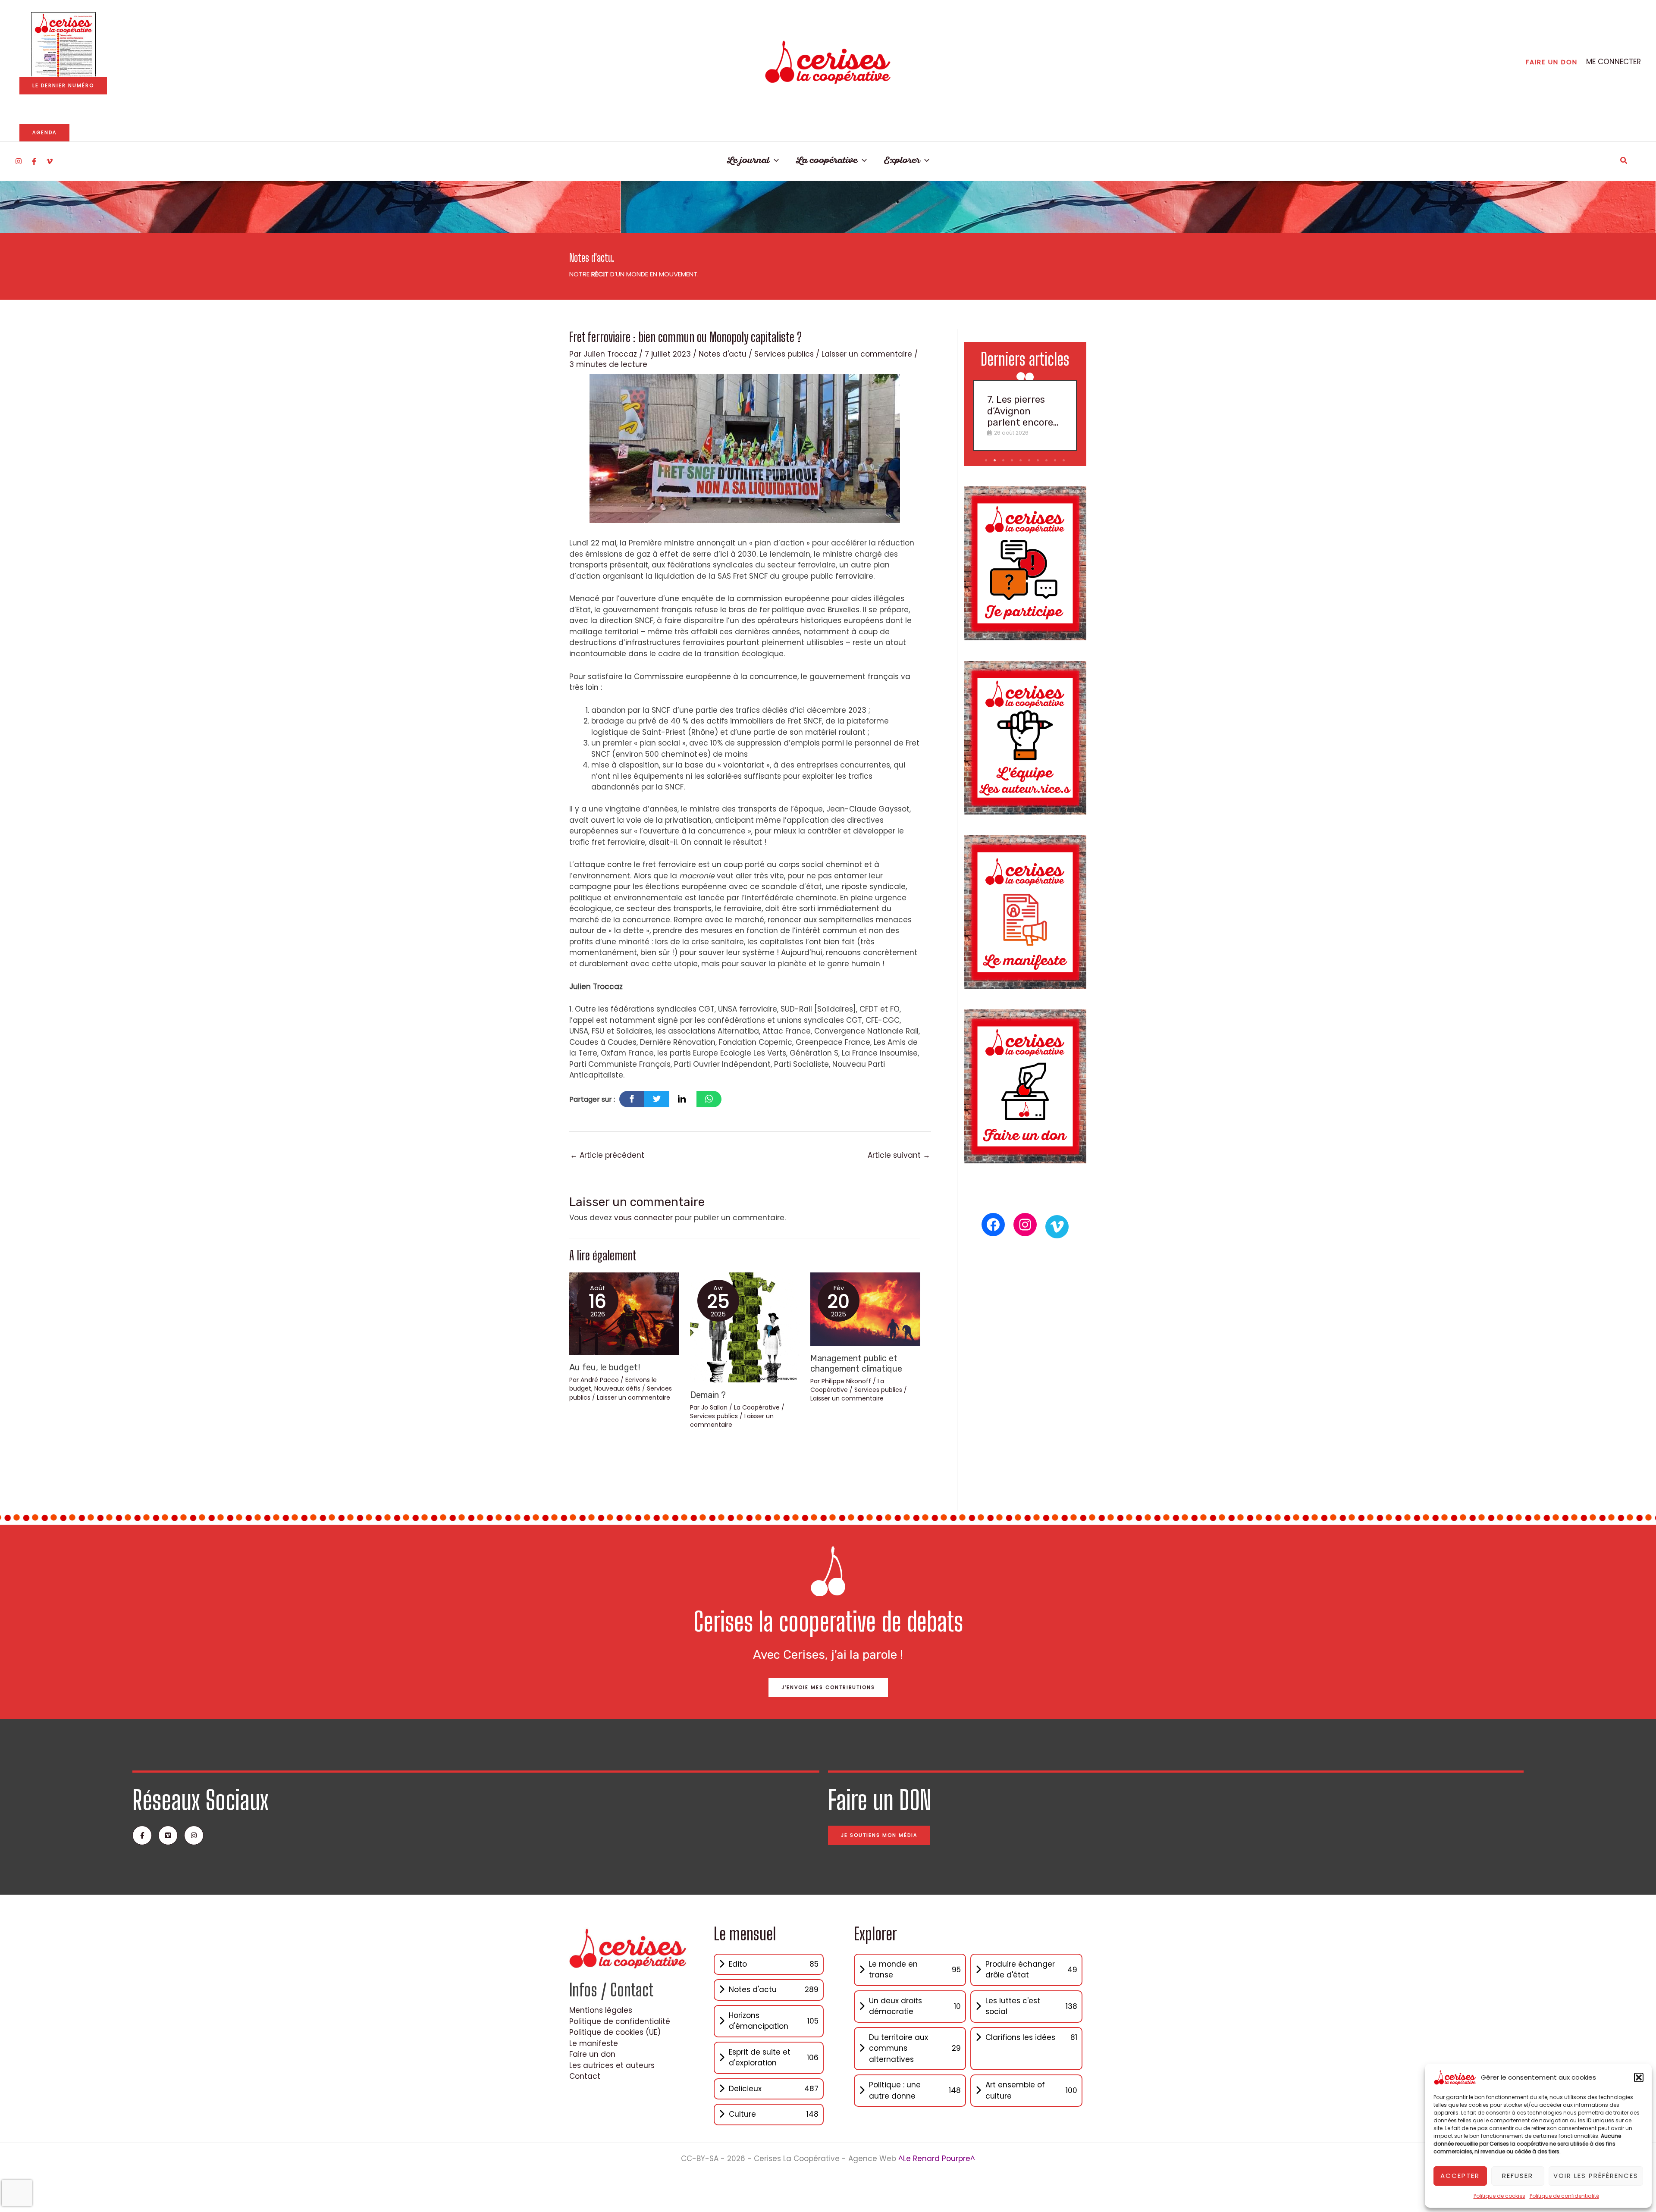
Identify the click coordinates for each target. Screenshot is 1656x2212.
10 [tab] (1065, 461)
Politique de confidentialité (1564, 2196)
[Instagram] (19, 161)
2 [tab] (995, 461)
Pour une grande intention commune (1024, 411)
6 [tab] (1030, 461)
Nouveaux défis (617, 1388)
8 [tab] (1047, 461)
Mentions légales (601, 2010)
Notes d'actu (723, 354)
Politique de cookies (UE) (615, 2032)
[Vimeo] (50, 161)
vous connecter (643, 1218)
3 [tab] (1004, 461)
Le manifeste (594, 2043)
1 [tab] (986, 461)
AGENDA (44, 132)
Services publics (784, 354)
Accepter (1460, 2176)
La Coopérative (757, 1407)
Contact (585, 2076)
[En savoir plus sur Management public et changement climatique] (865, 1309)
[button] (1639, 2077)
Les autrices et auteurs (612, 2065)
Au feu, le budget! (605, 1367)
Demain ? (708, 1395)
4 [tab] (1013, 461)
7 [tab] (1038, 461)
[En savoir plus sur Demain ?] (745, 1327)
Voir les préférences (1596, 2176)
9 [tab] (1056, 461)
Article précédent (607, 1155)
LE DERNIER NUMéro (63, 85)
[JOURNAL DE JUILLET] (63, 44)
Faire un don (592, 2054)
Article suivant (899, 1155)
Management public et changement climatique (856, 1363)
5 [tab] (1021, 461)
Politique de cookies (1499, 2196)
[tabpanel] (1025, 415)
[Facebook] (34, 161)
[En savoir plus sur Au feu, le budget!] (624, 1313)
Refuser (1518, 2176)
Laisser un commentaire (867, 354)
